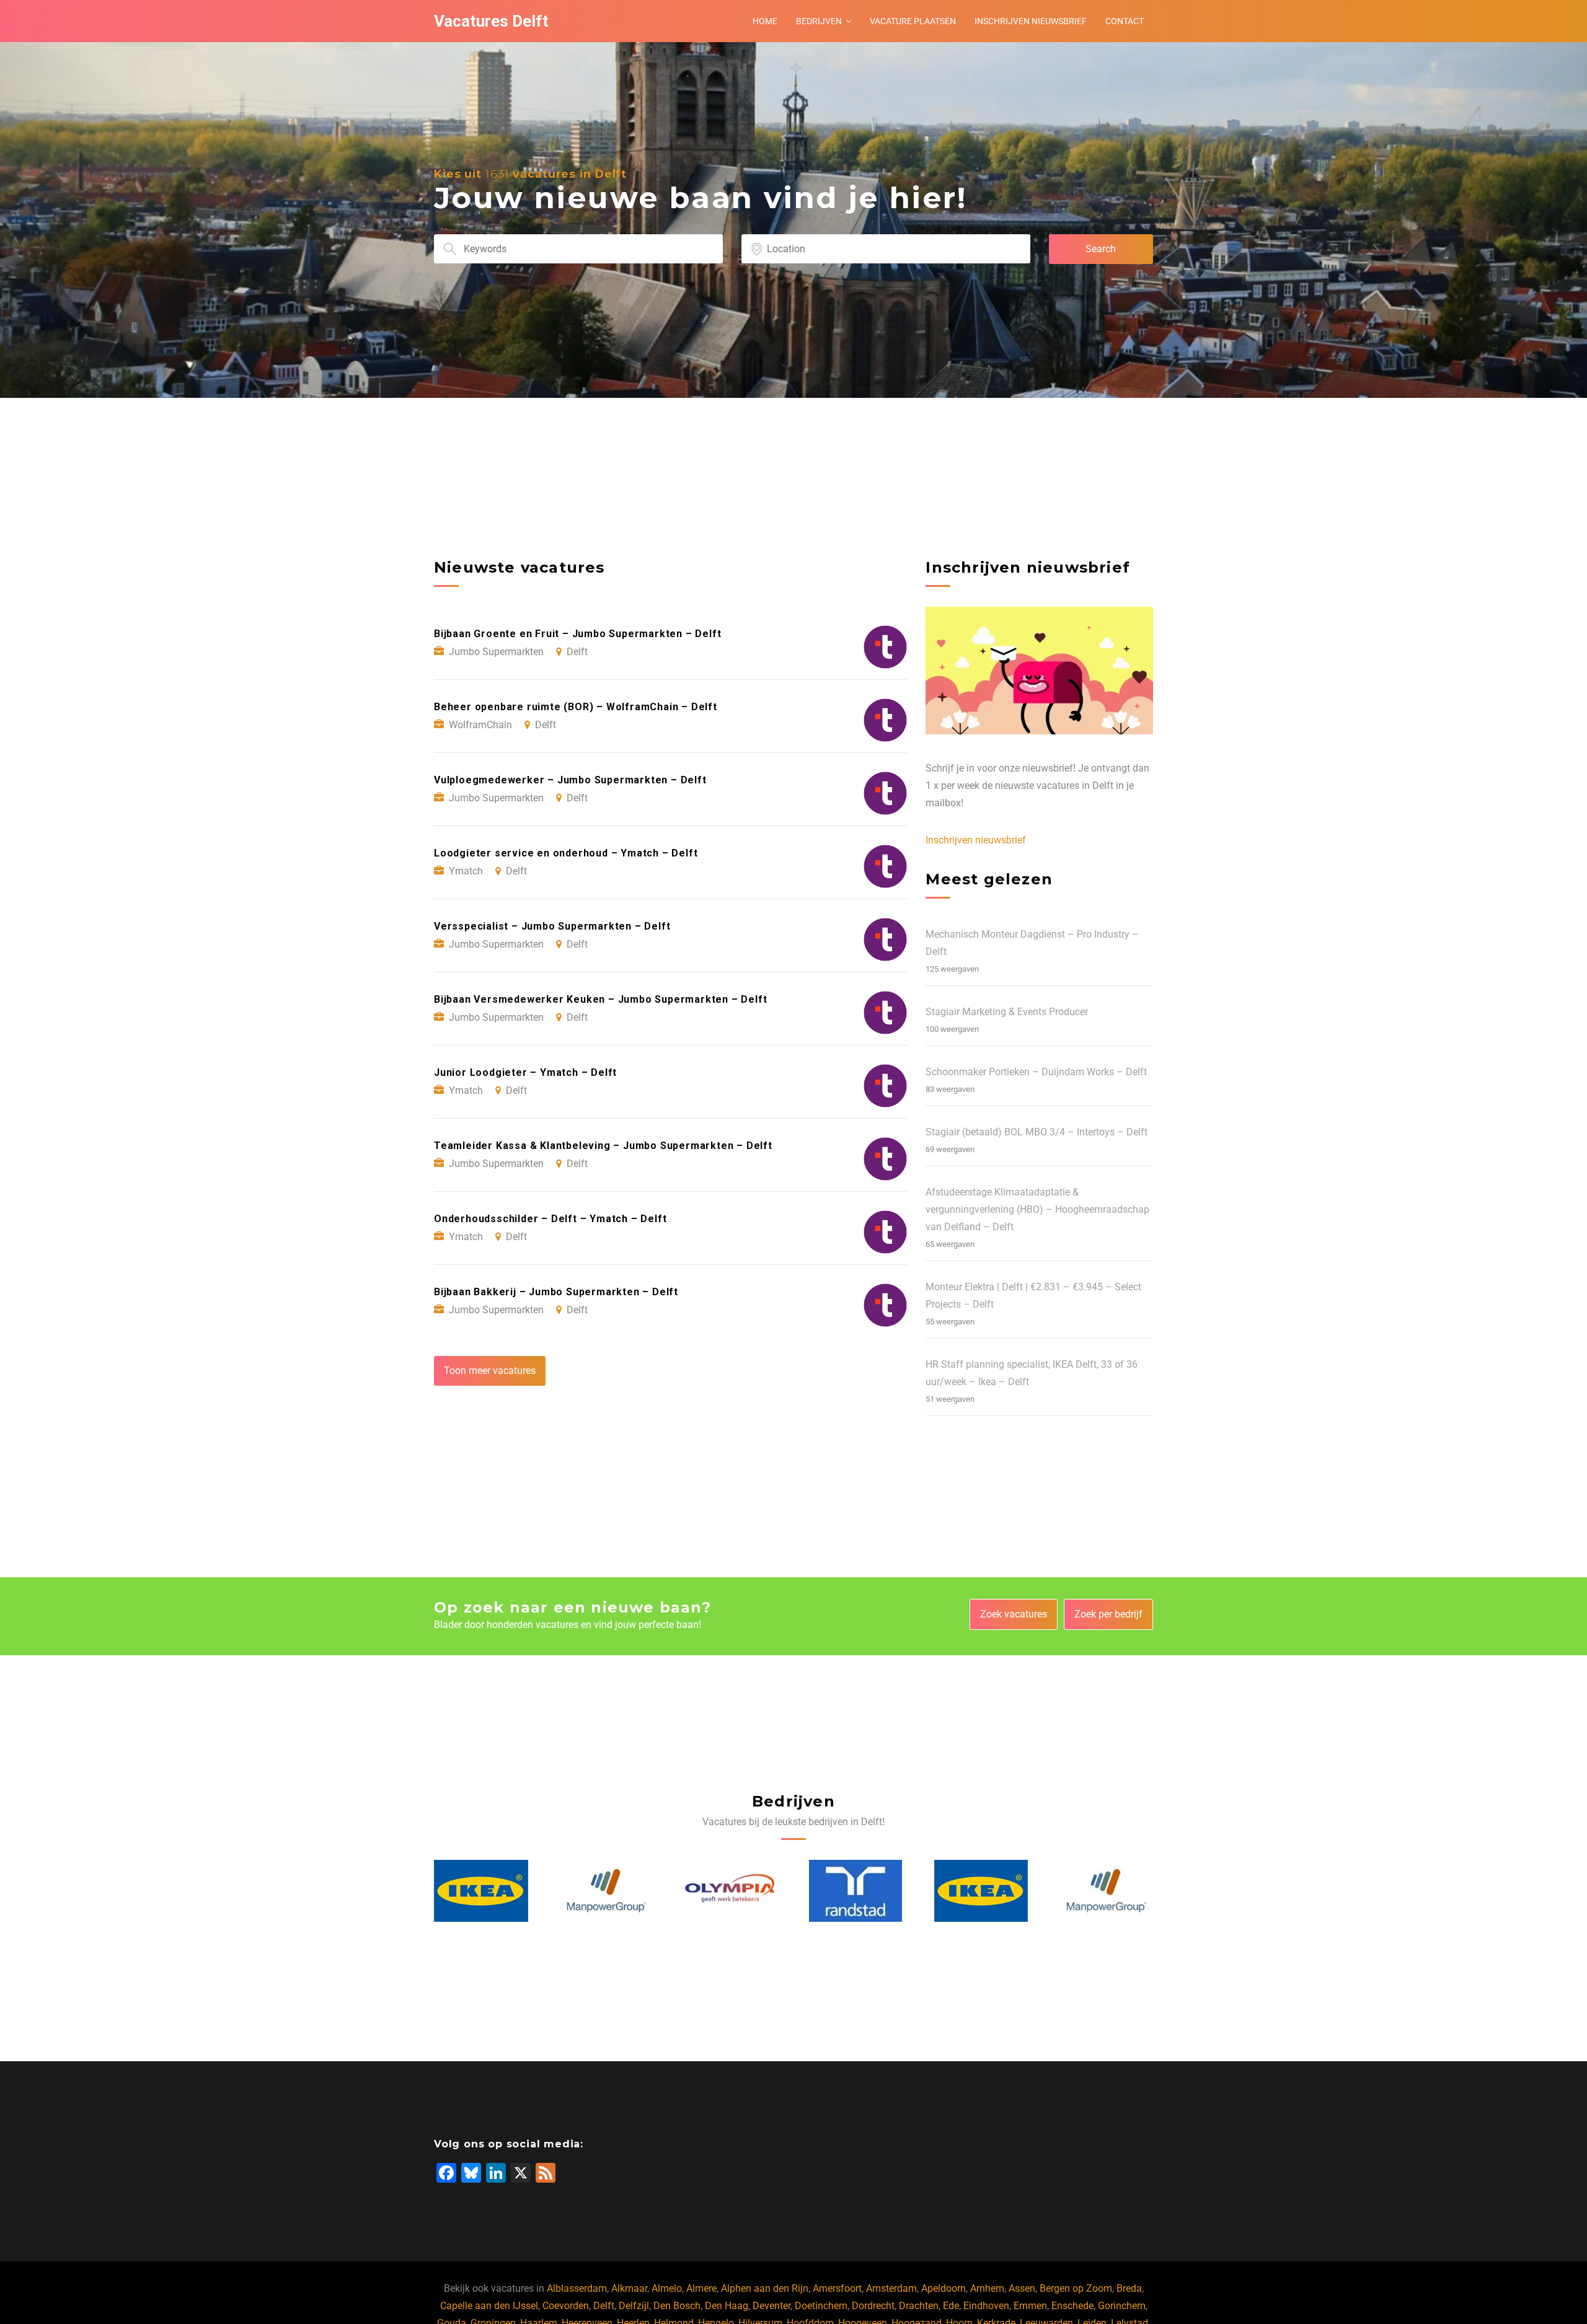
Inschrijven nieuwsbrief (1031, 21)
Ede (951, 2306)
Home (765, 21)
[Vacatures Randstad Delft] (731, 1891)
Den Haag (727, 2306)
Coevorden (566, 2306)
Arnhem (987, 2288)
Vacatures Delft (491, 21)
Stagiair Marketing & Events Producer (1007, 1012)
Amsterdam (891, 2288)
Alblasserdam (577, 2288)
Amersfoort (837, 2288)
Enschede (1072, 2306)
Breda (1129, 2288)
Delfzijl (634, 2306)
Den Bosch (677, 2306)
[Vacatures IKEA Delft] (857, 1891)
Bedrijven (819, 21)
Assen (1022, 2288)
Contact (1125, 21)
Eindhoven (986, 2306)
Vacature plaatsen (913, 21)
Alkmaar (629, 2288)
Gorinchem (1122, 2306)
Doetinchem (821, 2306)
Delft (604, 2306)
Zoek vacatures (1014, 1614)
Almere (701, 2288)
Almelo (667, 2288)
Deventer (771, 2306)
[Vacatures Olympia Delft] (606, 1891)
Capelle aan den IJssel (489, 2306)
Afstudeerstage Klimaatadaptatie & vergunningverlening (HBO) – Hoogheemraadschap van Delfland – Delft (1037, 1209)
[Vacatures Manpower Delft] (482, 1891)
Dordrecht (873, 2306)
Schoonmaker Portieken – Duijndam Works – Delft (1036, 1072)
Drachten (919, 2306)
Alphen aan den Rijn (765, 2288)
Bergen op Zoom (1076, 2288)
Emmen (1030, 2306)
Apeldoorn (944, 2288)
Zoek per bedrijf (1108, 1614)
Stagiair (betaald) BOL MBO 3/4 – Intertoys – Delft (1037, 1132)
